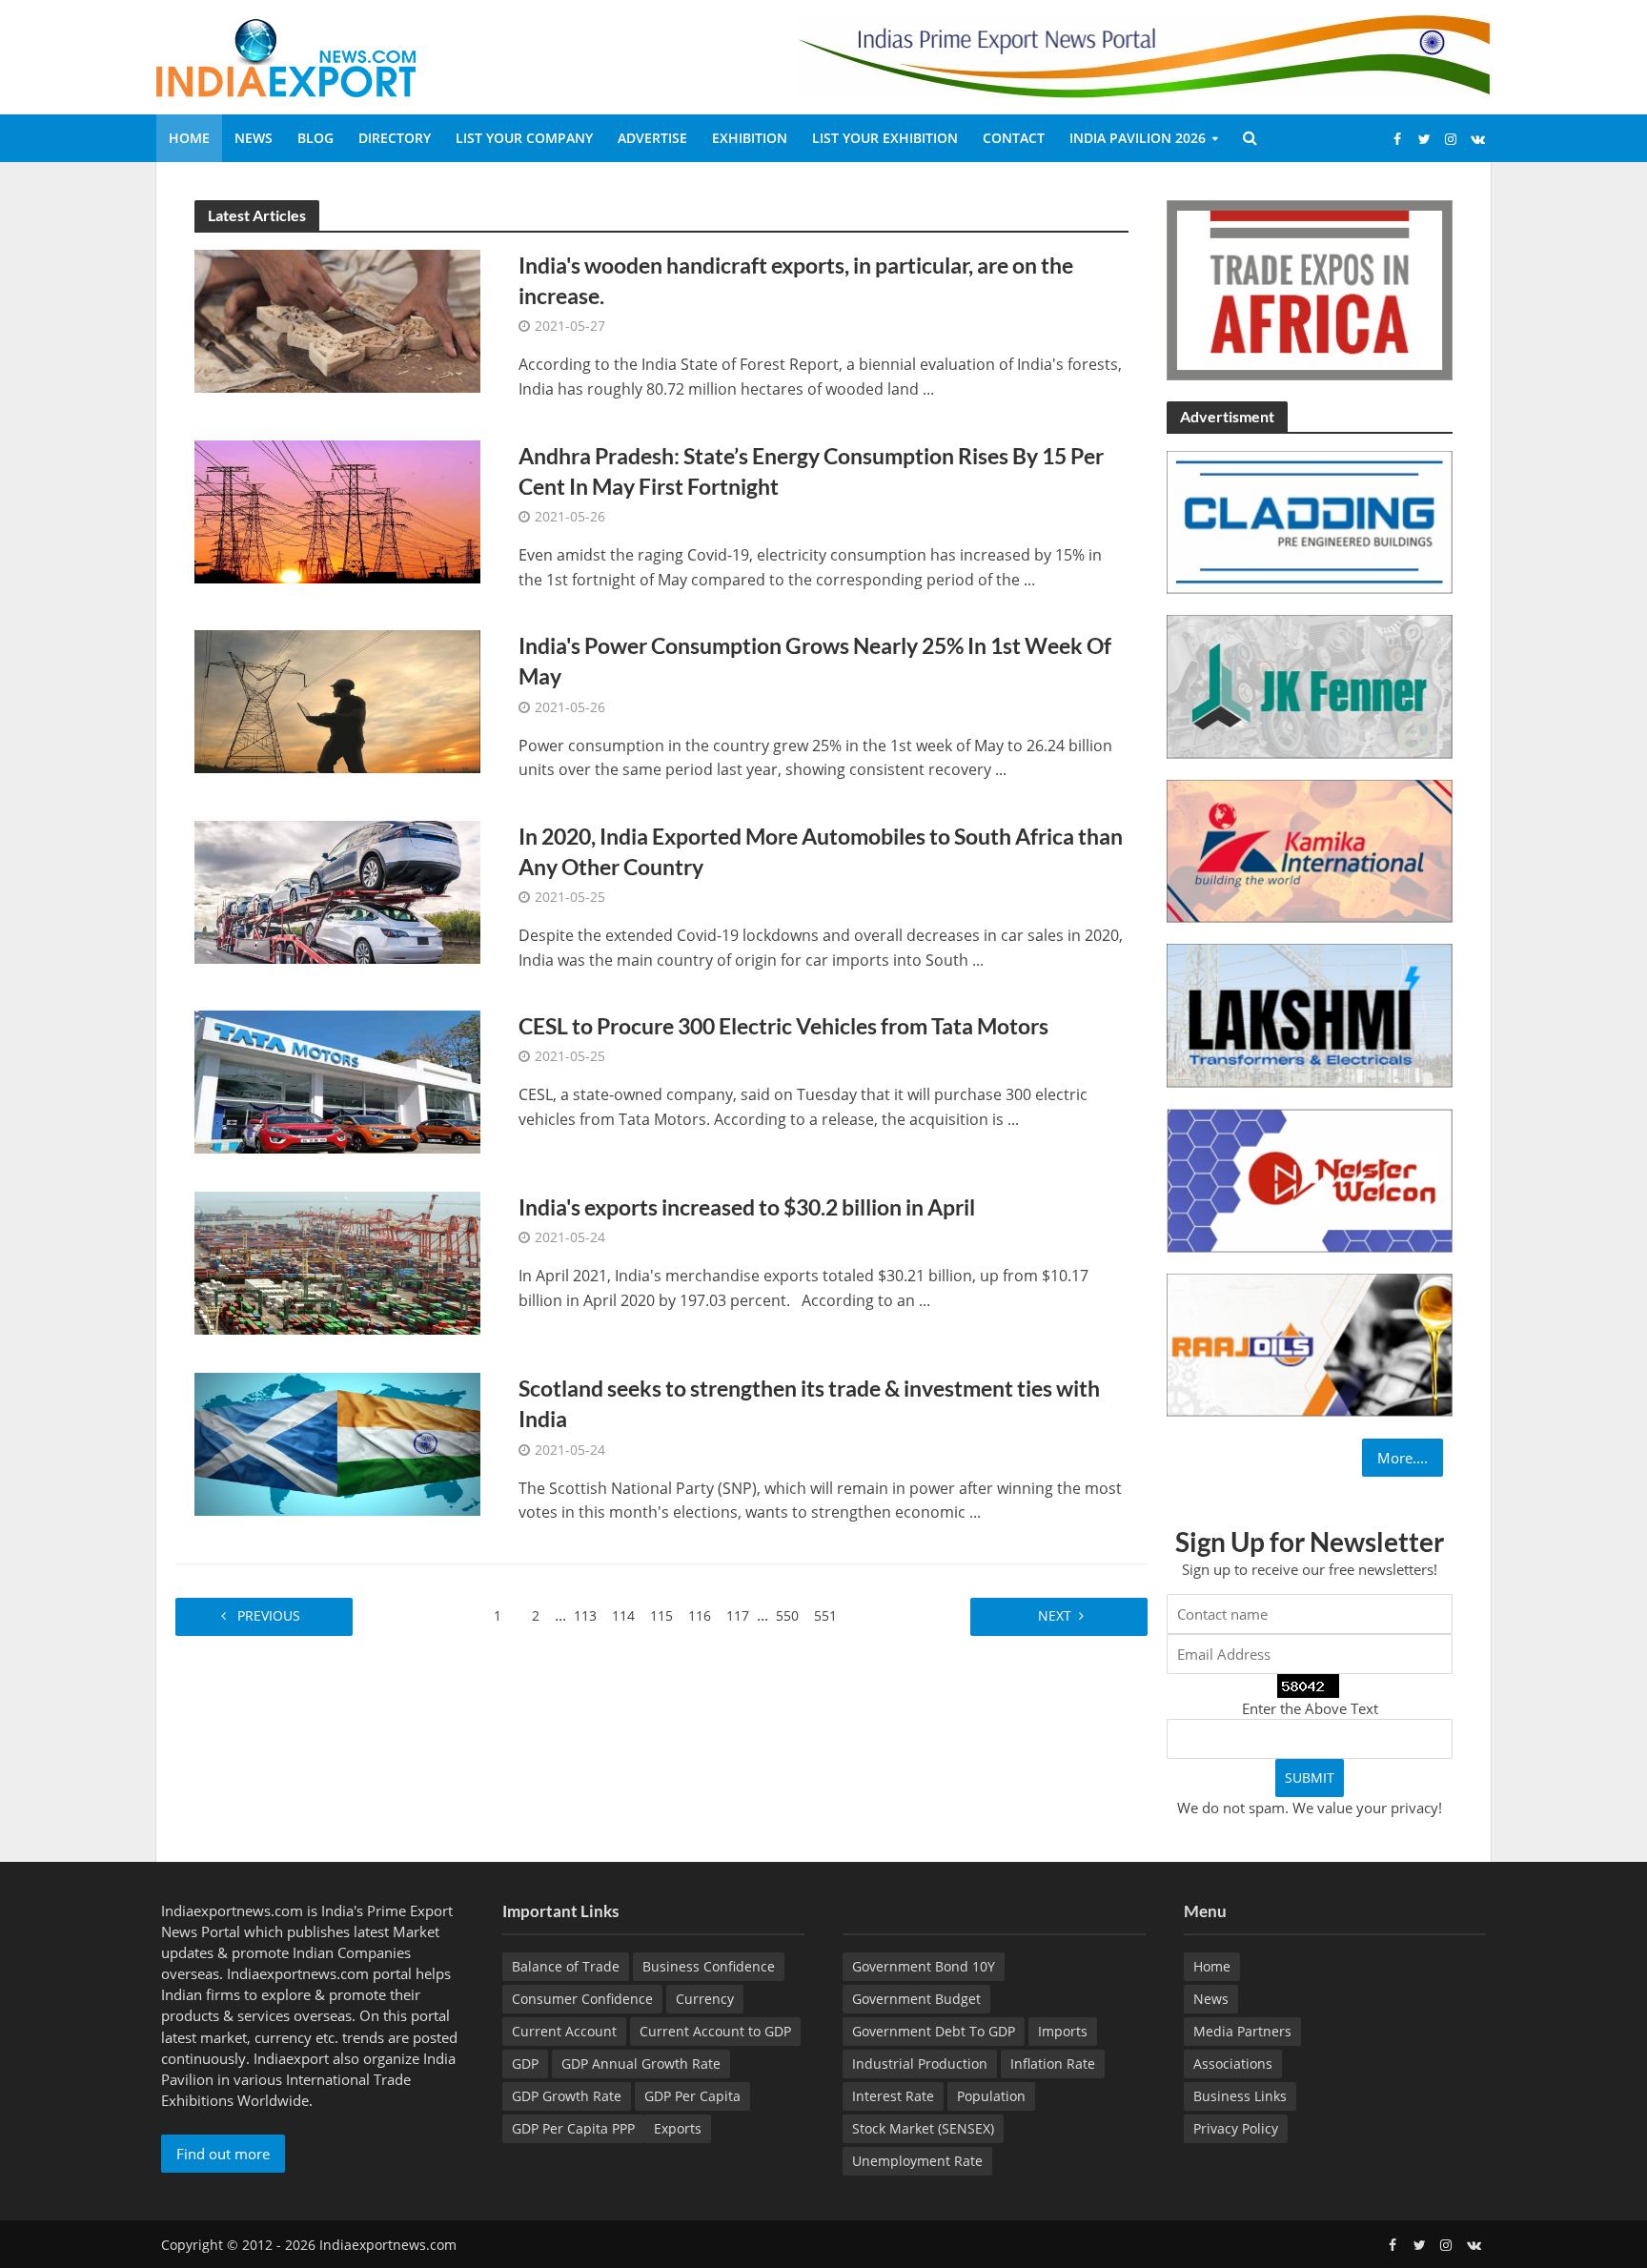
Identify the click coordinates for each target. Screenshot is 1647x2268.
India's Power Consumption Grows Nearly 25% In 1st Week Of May (815, 661)
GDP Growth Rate (567, 2096)
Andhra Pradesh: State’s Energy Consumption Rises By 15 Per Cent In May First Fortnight (811, 471)
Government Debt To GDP (934, 2031)
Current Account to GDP (715, 2031)
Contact (1014, 138)
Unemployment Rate (917, 2161)
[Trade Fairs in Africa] (1310, 288)
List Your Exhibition (885, 138)
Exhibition (750, 138)
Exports (678, 2128)
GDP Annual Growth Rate (641, 2064)
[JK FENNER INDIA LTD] (1310, 685)
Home (189, 138)
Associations (1233, 2064)
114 (623, 1615)
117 (738, 1615)
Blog (315, 138)
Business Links (1240, 2096)
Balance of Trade (566, 1966)
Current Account (564, 2031)
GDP (525, 2064)
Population (991, 2096)
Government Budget (916, 1999)
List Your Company (524, 138)
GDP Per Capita (692, 2096)
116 (700, 1615)
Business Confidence (709, 1966)
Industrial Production (920, 2064)
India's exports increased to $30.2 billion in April (747, 1207)
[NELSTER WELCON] (1310, 1178)
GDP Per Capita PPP (573, 2128)
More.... (1403, 1458)
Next (1053, 1615)
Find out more (223, 2154)
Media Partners (1242, 2031)
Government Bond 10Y (924, 1966)
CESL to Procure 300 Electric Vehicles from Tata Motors (783, 1026)
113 (585, 1615)
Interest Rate (893, 2096)
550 (787, 1615)
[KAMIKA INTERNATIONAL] (1310, 849)
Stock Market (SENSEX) (923, 2128)
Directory (395, 138)
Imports (1063, 2031)
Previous (271, 1615)
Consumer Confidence (582, 1999)
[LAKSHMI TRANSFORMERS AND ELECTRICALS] (1310, 1014)
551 (825, 1615)
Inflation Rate (1053, 2064)
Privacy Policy (1236, 2128)
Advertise (652, 138)
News (254, 138)
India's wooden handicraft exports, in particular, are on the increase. (796, 280)
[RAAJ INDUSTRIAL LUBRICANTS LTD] (1310, 1343)
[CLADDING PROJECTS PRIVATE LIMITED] (1310, 521)
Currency (705, 1999)
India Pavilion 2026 (1138, 138)
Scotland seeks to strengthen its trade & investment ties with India (809, 1403)
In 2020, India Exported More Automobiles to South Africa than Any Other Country (821, 851)
